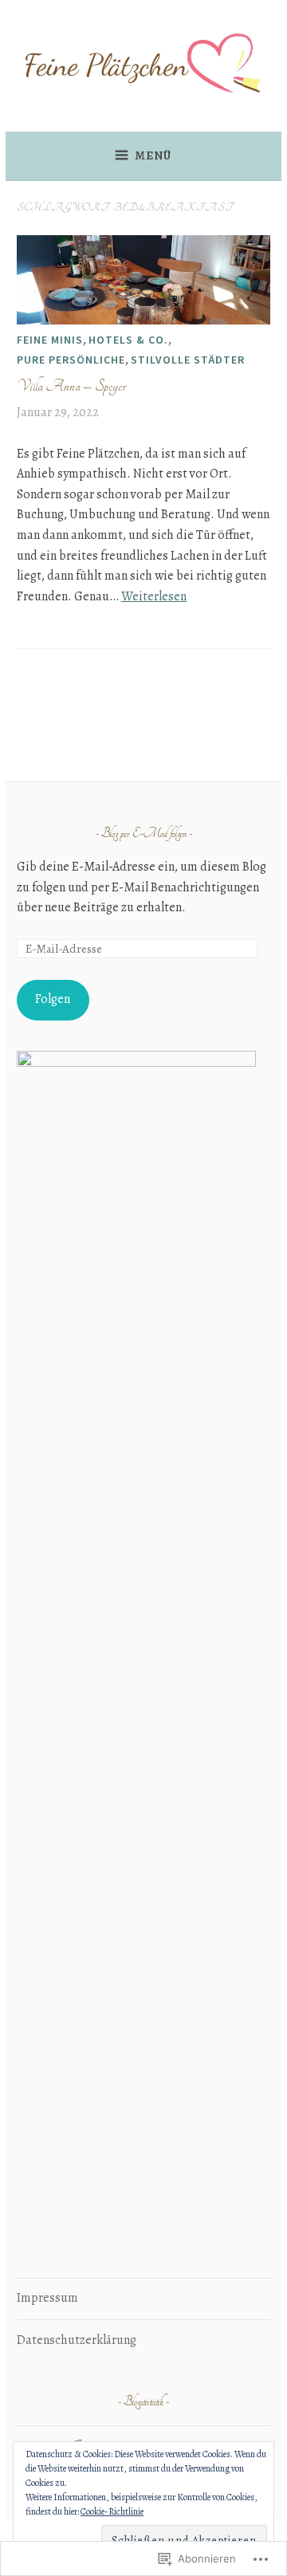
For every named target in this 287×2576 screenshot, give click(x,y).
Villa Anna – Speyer (71, 386)
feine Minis (50, 340)
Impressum (47, 2298)
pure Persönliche (71, 360)
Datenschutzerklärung (77, 2340)
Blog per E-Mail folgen (144, 834)
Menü (153, 155)
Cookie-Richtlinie (112, 2511)
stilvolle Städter (188, 360)
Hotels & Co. (128, 340)
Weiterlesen (154, 596)
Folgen (53, 999)
